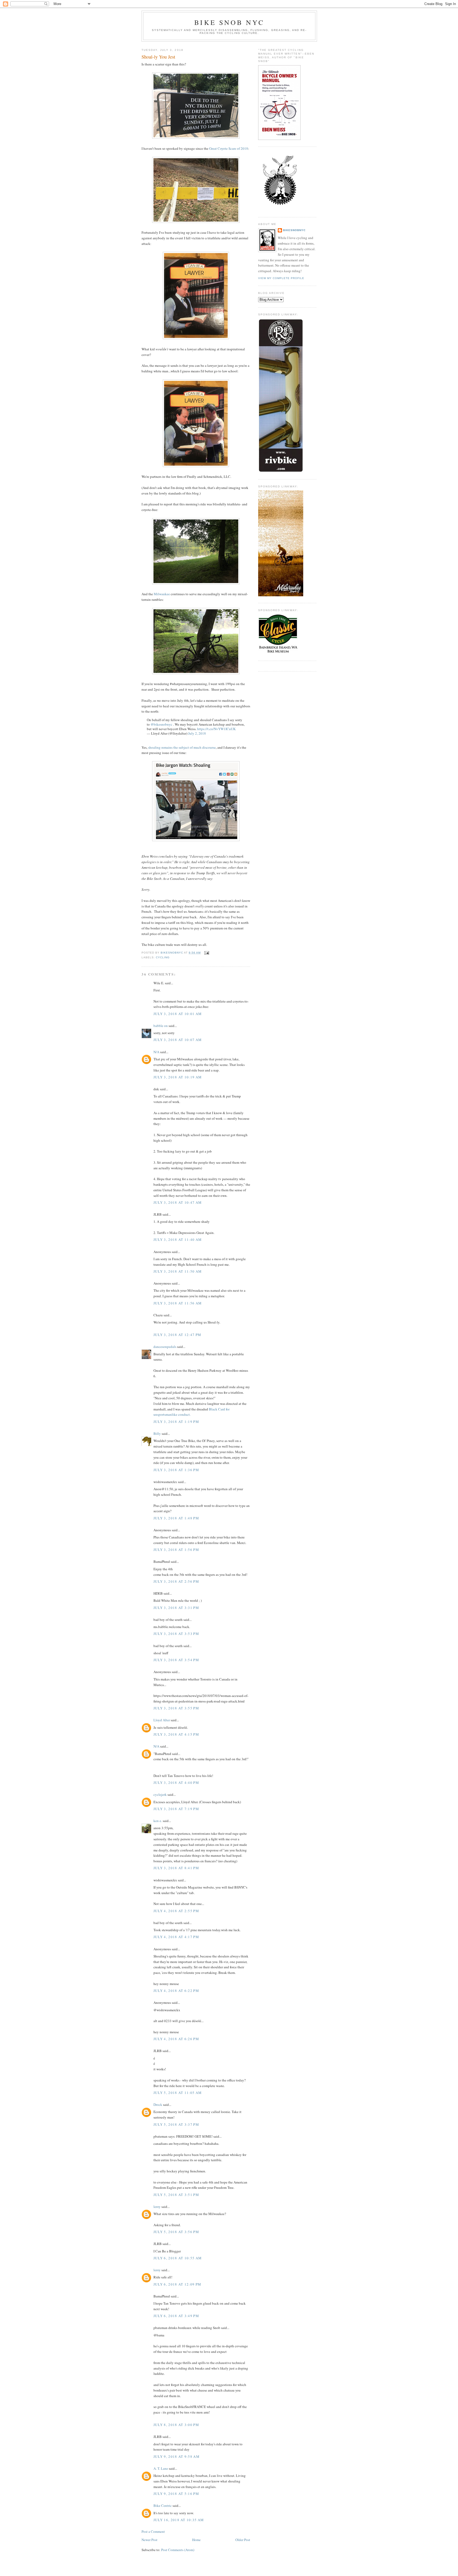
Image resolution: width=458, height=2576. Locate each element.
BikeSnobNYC (294, 230)
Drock (158, 2105)
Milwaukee (162, 594)
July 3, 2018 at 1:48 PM (176, 1518)
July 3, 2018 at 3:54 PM (176, 1660)
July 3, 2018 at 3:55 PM (176, 1708)
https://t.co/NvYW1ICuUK (216, 729)
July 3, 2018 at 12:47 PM (177, 1335)
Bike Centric (163, 2506)
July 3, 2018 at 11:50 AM (178, 1271)
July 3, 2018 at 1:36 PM (176, 1470)
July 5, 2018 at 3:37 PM (176, 2124)
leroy (157, 2207)
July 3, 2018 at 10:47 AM (178, 1202)
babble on (161, 1026)
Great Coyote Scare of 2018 (229, 148)
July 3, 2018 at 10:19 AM (178, 1077)
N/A (156, 1052)
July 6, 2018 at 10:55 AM (178, 2258)
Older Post (243, 2540)
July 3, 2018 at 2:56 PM (176, 1581)
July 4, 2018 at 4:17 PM (176, 1937)
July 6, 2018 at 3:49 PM (176, 2316)
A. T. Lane (161, 2468)
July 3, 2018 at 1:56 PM (176, 1550)
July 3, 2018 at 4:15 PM (176, 1734)
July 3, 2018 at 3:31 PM (176, 1608)
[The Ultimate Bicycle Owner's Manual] (279, 139)
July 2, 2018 (197, 733)
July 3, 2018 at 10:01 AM (178, 1014)
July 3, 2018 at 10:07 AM (178, 1040)
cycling (163, 957)
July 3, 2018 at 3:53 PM (176, 1634)
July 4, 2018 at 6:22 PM (176, 1991)
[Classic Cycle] (278, 653)
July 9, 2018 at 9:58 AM (177, 2456)
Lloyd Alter (162, 1720)
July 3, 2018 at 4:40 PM (176, 1783)
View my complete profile (281, 278)
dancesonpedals (165, 1347)
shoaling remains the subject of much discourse (182, 747)
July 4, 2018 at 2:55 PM (176, 1911)
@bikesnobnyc (161, 724)
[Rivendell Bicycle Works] (281, 471)
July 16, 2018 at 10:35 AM (179, 2520)
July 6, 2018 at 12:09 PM (177, 2284)
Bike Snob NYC (229, 22)
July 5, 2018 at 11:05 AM (178, 2093)
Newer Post (149, 2540)
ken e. (158, 1821)
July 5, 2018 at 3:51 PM (176, 2195)
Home (196, 2540)
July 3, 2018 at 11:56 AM (178, 1303)
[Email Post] (206, 953)
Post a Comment (153, 2531)
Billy (157, 1433)
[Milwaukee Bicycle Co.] (281, 595)
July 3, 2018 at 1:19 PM (176, 1422)
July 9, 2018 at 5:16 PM (176, 2494)
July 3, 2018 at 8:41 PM (176, 1868)
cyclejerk (160, 1794)
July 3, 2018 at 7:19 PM (176, 1809)
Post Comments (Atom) (178, 2550)
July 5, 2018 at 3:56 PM (176, 2232)
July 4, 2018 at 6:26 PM (176, 2039)
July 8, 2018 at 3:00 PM (176, 2425)
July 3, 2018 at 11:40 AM (178, 1240)
